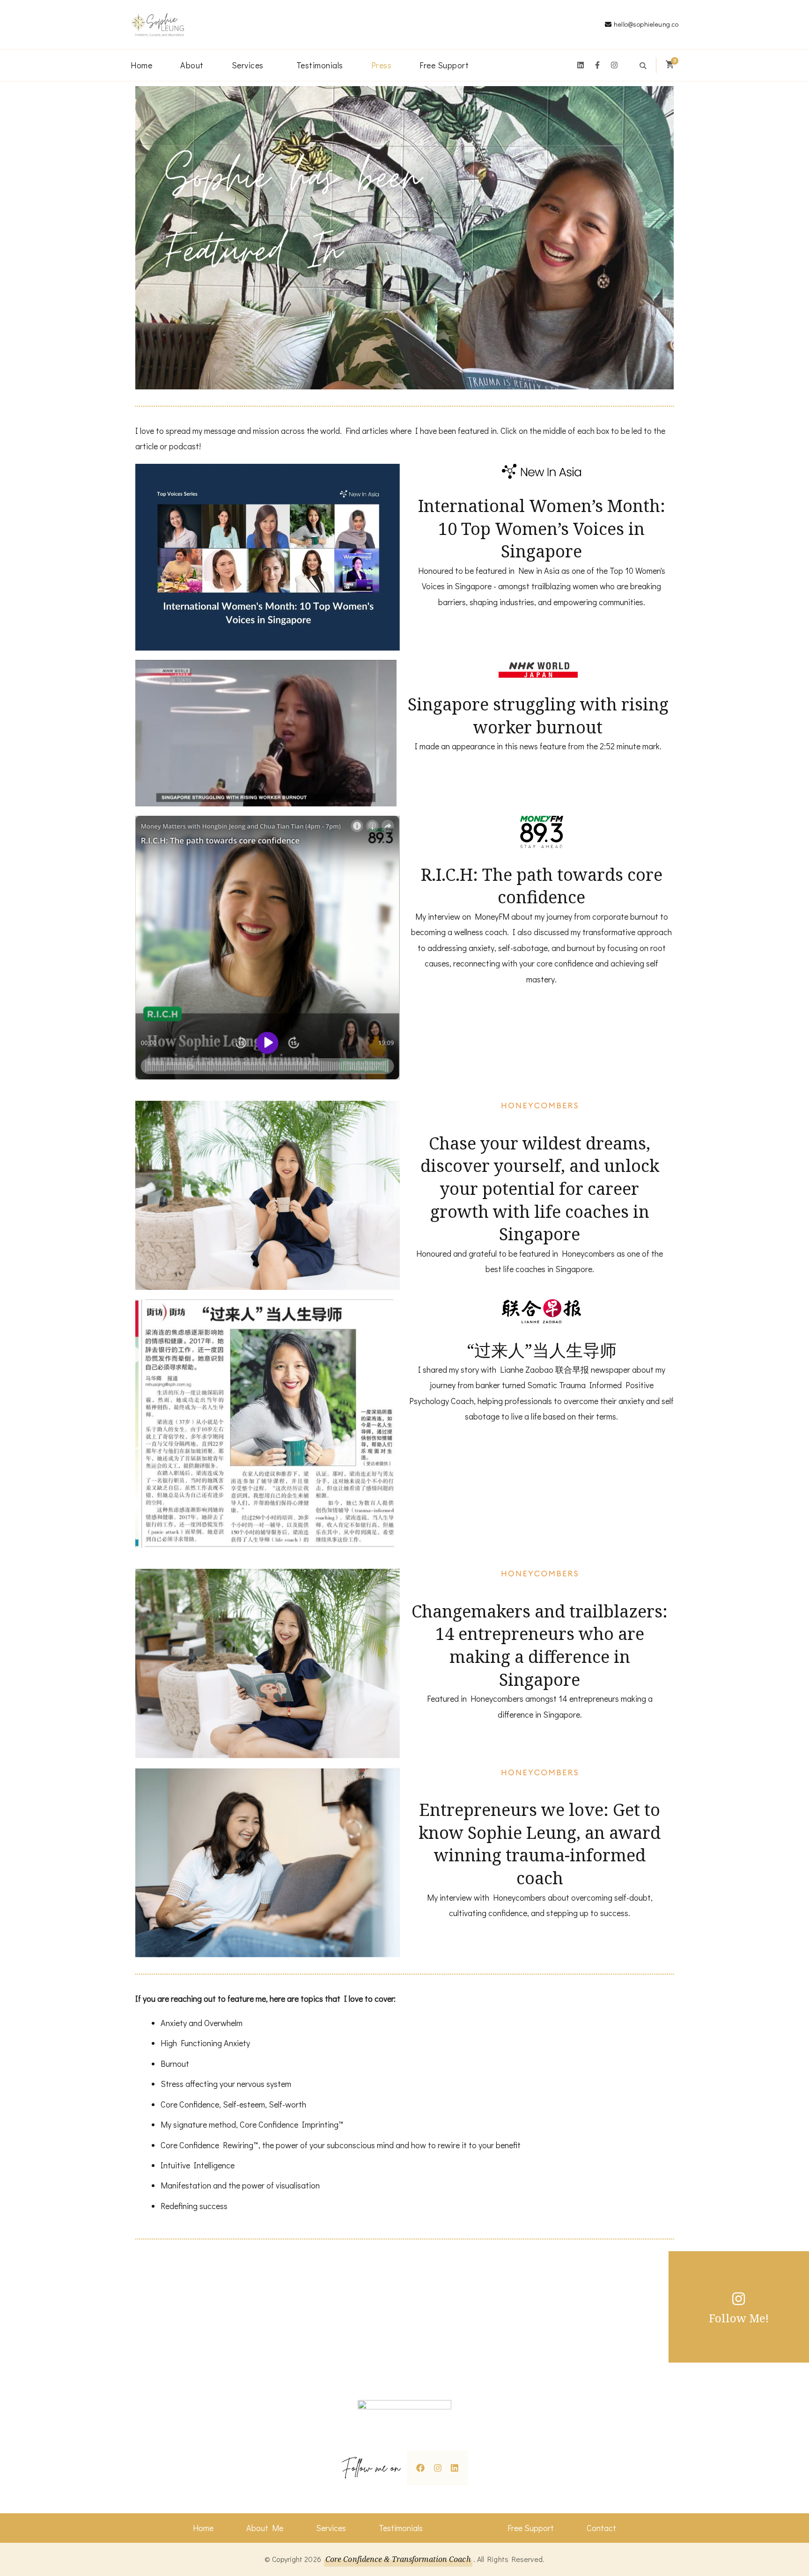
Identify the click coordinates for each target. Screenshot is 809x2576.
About (192, 65)
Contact (601, 2528)
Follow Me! (739, 2318)
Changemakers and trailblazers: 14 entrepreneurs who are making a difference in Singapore (540, 1645)
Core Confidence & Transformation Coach (398, 2559)
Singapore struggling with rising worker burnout (538, 716)
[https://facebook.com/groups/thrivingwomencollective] (420, 2467)
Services (248, 65)
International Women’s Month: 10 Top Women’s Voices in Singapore (542, 528)
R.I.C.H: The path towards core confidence (542, 886)
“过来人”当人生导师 (542, 1350)
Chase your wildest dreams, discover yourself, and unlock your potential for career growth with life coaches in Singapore (540, 1189)
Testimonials (320, 65)
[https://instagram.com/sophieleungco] (438, 2467)
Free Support (444, 65)
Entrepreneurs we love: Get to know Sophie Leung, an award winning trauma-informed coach (540, 1844)
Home (141, 65)
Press (382, 65)
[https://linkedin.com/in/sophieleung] (455, 2467)
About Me (265, 2528)
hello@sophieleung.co (646, 24)
